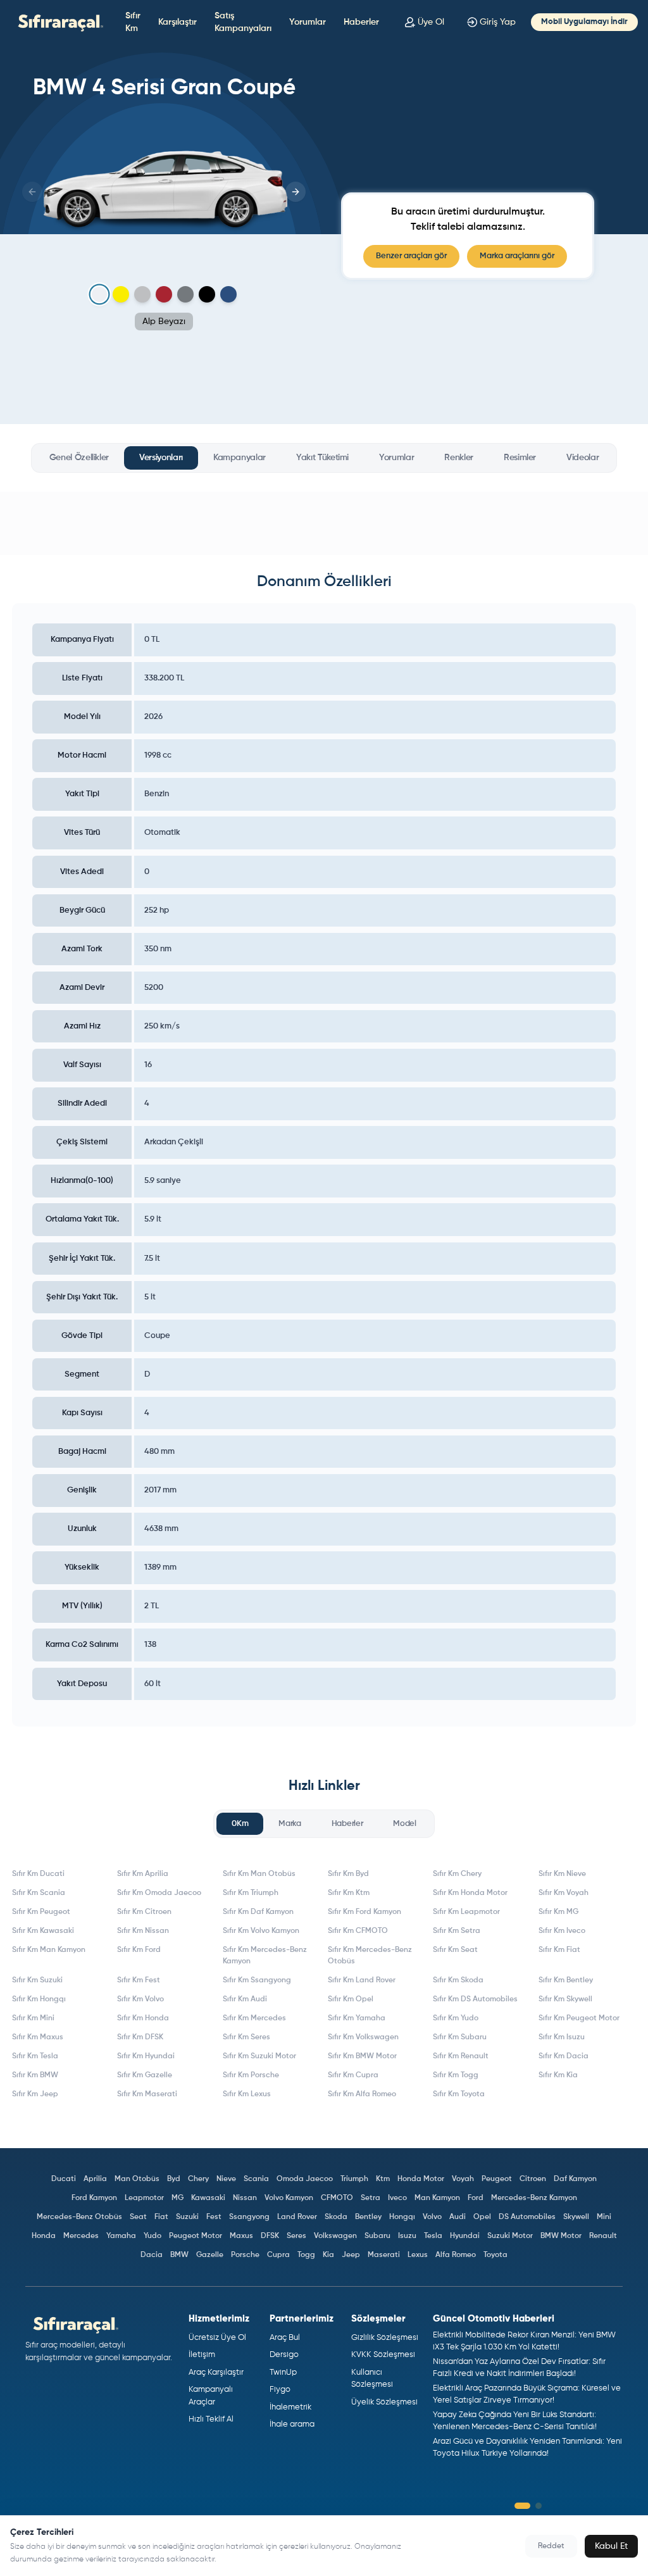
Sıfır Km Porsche (251, 2075)
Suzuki (187, 2217)
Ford (476, 2198)
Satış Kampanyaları (243, 22)
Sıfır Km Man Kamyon (49, 1950)
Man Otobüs (137, 2179)
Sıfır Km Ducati (38, 1874)
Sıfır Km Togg (456, 2075)
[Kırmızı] (164, 294)
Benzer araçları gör (411, 256)
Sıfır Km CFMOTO (358, 1931)
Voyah (463, 2179)
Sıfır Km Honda (143, 2018)
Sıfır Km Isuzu (562, 2037)
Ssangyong (249, 2217)
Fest (214, 2217)
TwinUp (283, 2373)
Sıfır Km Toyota (459, 2094)
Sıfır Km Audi (245, 1999)
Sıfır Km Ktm (349, 1893)
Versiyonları (161, 458)
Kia (328, 2255)
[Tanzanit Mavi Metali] (228, 294)
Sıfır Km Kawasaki (43, 1931)
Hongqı (402, 2217)
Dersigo (284, 2355)
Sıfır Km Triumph (251, 1893)
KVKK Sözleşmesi (383, 2355)
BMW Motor (561, 2236)
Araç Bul (285, 2338)
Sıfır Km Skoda (458, 1980)
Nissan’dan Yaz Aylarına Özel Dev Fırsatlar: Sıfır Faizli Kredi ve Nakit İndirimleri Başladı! (519, 2368)
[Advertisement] (324, 523)
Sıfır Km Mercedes (254, 2018)
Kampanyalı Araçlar (211, 2396)
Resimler (520, 458)
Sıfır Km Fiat (559, 1950)
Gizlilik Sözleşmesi (385, 2338)
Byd (174, 2179)
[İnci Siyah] (207, 294)
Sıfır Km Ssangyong (257, 1980)
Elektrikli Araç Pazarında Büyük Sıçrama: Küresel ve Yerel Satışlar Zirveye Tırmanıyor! (527, 2395)
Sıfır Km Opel (351, 1999)
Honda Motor (421, 2179)
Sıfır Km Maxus (38, 2037)
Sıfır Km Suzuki (37, 1980)
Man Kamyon (437, 2198)
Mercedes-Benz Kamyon (534, 2198)
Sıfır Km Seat (455, 1950)
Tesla (433, 2236)
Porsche (245, 2255)
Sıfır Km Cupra (353, 2075)
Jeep (351, 2255)
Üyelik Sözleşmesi (384, 2402)
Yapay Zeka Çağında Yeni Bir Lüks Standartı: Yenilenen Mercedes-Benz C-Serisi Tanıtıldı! (515, 2421)
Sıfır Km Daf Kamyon (258, 1912)
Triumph (354, 2179)
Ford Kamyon (94, 2198)
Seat (138, 2217)
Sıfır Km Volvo (140, 1999)
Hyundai (465, 2236)
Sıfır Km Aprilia (143, 1874)
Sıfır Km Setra (457, 1931)
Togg (306, 2255)
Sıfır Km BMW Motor (362, 2056)
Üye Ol (431, 22)
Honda (44, 2236)
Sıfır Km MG (558, 1912)
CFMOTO (337, 2198)
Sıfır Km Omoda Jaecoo (159, 1893)
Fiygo (280, 2390)
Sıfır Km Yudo (456, 2018)
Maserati (384, 2255)
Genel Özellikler (79, 458)
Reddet (551, 2546)
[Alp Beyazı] (100, 295)
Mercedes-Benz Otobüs (79, 2217)
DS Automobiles (527, 2217)
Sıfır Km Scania (39, 1893)
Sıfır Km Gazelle (145, 2075)
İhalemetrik (290, 2407)
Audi (458, 2217)
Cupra (278, 2255)
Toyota (495, 2255)
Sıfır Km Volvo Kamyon (261, 1931)
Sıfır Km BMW (35, 2075)
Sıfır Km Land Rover (362, 1980)
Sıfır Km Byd (348, 1874)
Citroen (533, 2179)
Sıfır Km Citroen (144, 1912)
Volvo (432, 2217)
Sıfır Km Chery (457, 1874)
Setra (371, 2198)
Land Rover (297, 2217)
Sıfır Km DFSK (140, 2037)
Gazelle (210, 2255)
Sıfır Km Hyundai (146, 2056)
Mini (604, 2217)
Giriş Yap (498, 22)
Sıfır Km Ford (139, 1950)
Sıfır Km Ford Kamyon (364, 1912)
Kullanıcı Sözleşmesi (372, 2379)
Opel (482, 2217)
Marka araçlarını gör (517, 256)
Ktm (383, 2179)
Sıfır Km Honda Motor (470, 1893)
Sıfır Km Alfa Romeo (362, 2094)
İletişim (202, 2355)
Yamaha (121, 2236)
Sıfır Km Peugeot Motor (579, 2018)
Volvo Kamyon (289, 2198)
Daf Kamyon (575, 2179)
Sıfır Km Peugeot (41, 1912)
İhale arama (292, 2424)
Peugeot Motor (196, 2236)
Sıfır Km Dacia (564, 2056)
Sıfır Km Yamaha (357, 2018)
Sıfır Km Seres (246, 2037)
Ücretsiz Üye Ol (217, 2338)
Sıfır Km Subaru (460, 2037)
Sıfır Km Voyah (564, 1893)
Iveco (397, 2198)
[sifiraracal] (58, 22)
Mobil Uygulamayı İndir (584, 22)
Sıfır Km (133, 22)
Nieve (226, 2179)
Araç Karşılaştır (216, 2373)
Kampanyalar (240, 458)
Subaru (377, 2236)
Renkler (459, 458)
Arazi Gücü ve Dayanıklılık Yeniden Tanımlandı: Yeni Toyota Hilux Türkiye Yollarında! (527, 2448)
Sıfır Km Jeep (35, 2094)
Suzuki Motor (510, 2236)
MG (178, 2198)
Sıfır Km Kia (558, 2075)
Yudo (153, 2236)
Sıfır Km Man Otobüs (259, 1874)
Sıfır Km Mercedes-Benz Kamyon (265, 1956)
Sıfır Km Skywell (565, 1999)
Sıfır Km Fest (139, 1980)
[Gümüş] (142, 294)
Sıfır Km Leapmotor (466, 1912)
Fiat (161, 2217)
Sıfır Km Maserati (147, 2094)
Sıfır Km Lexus (247, 2094)
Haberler (361, 22)
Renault (603, 2236)
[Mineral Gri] (185, 294)
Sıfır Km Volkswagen (363, 2037)
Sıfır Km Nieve (562, 1874)
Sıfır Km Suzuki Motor (259, 2056)
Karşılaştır (178, 22)
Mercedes (81, 2236)
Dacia (152, 2255)
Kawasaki (208, 2198)
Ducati (64, 2179)
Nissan (245, 2198)
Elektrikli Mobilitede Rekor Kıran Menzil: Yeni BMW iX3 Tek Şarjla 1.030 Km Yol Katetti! (524, 2342)
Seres (296, 2236)
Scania (256, 2179)
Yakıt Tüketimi (322, 458)
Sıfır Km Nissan (143, 1931)
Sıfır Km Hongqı (39, 1999)
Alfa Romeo (456, 2255)
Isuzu (407, 2236)
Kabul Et (611, 2546)
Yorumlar (308, 22)
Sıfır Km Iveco (562, 1931)
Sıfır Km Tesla (35, 2056)
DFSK (270, 2236)
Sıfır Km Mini (33, 2018)
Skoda (336, 2217)
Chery (198, 2179)
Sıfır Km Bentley (566, 1980)
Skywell (576, 2217)
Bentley (368, 2217)
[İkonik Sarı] (121, 294)
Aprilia (95, 2179)
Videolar (583, 458)
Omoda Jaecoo (305, 2179)
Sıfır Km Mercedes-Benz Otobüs (370, 1956)
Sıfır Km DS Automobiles (475, 1999)
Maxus (241, 2236)
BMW (179, 2255)
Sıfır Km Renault (461, 2056)
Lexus (418, 2255)
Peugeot (497, 2179)
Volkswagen (335, 2236)
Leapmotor (144, 2198)
